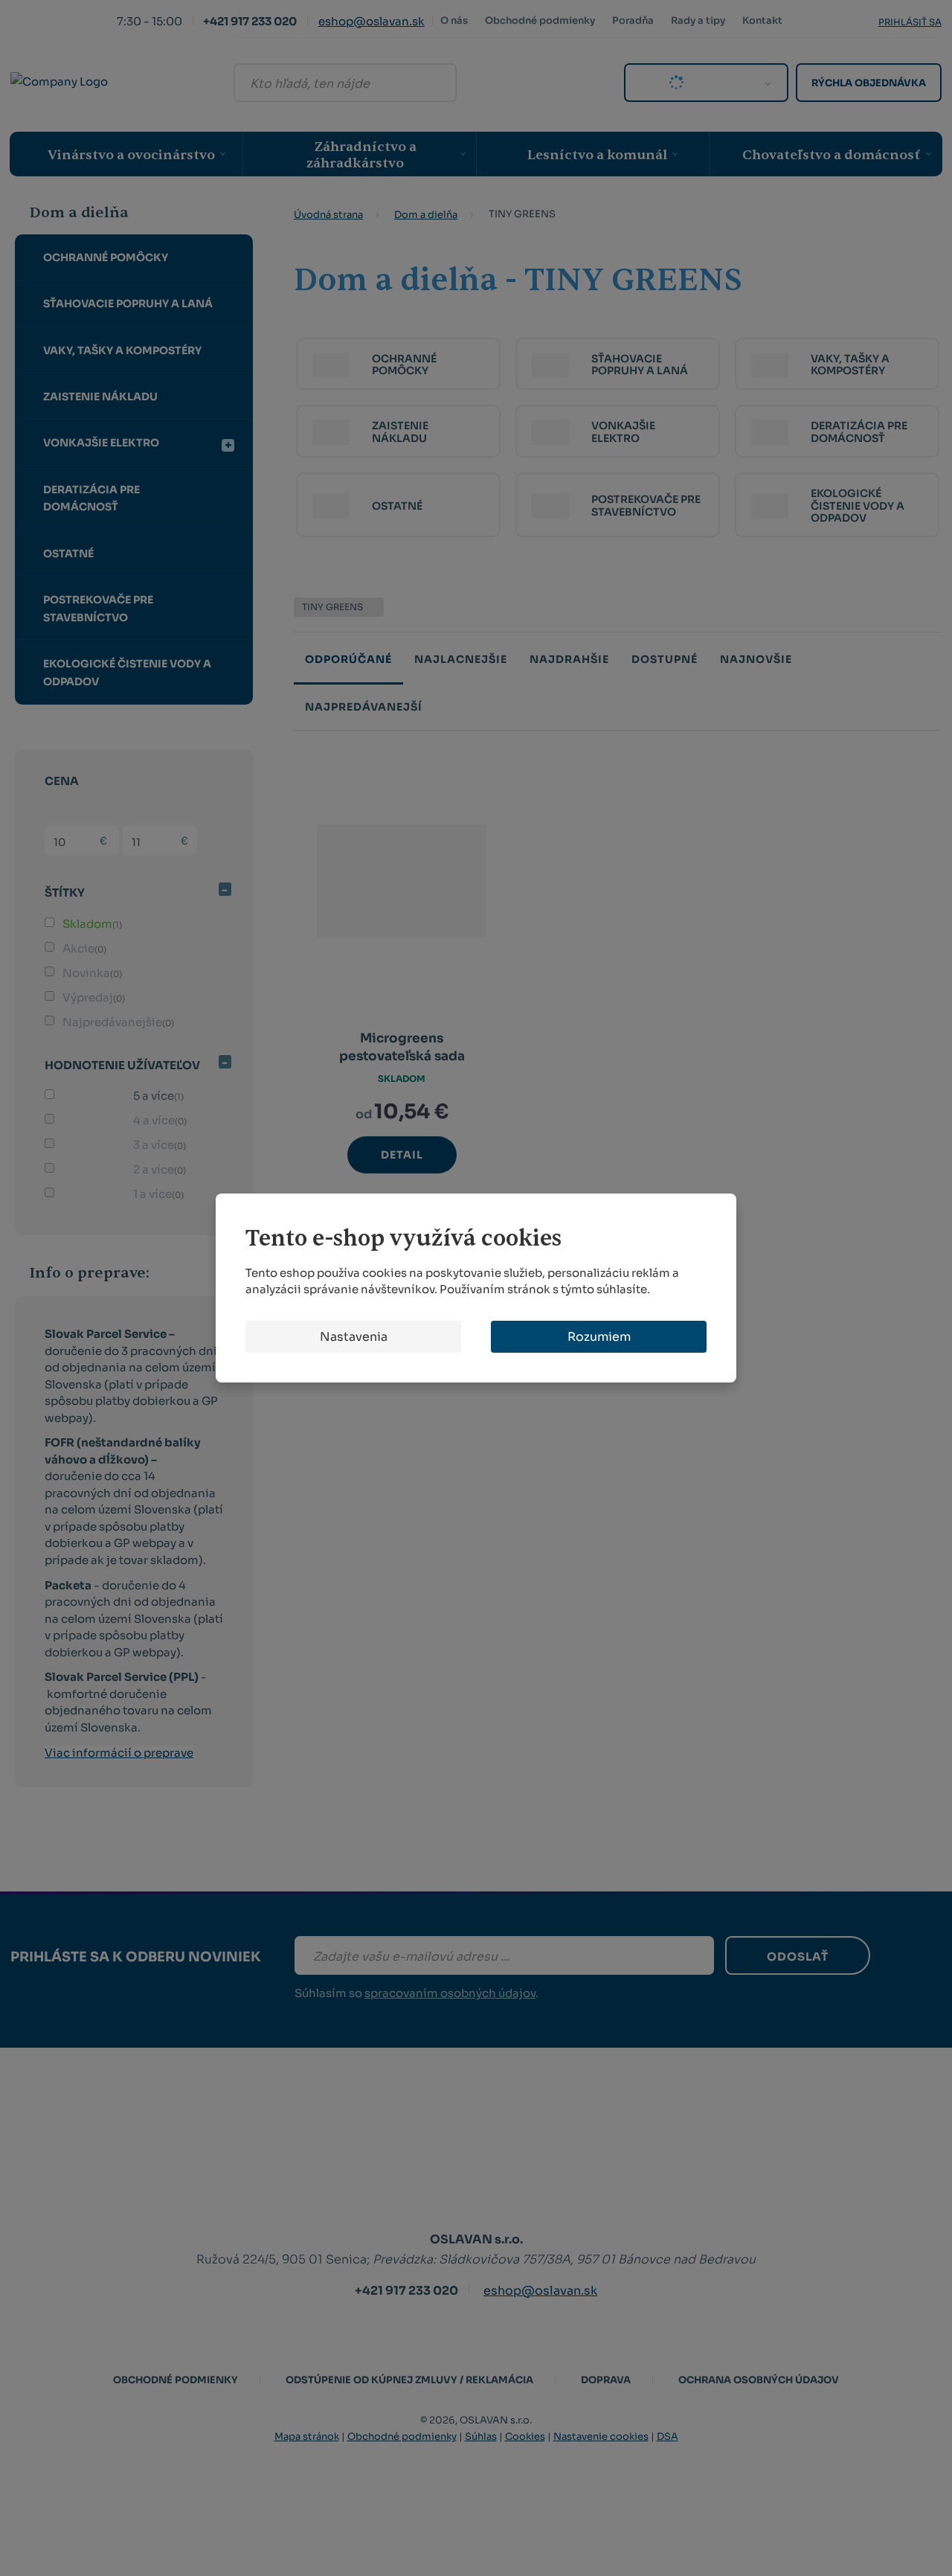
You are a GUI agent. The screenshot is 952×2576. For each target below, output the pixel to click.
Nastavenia (354, 1337)
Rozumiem (599, 1337)
